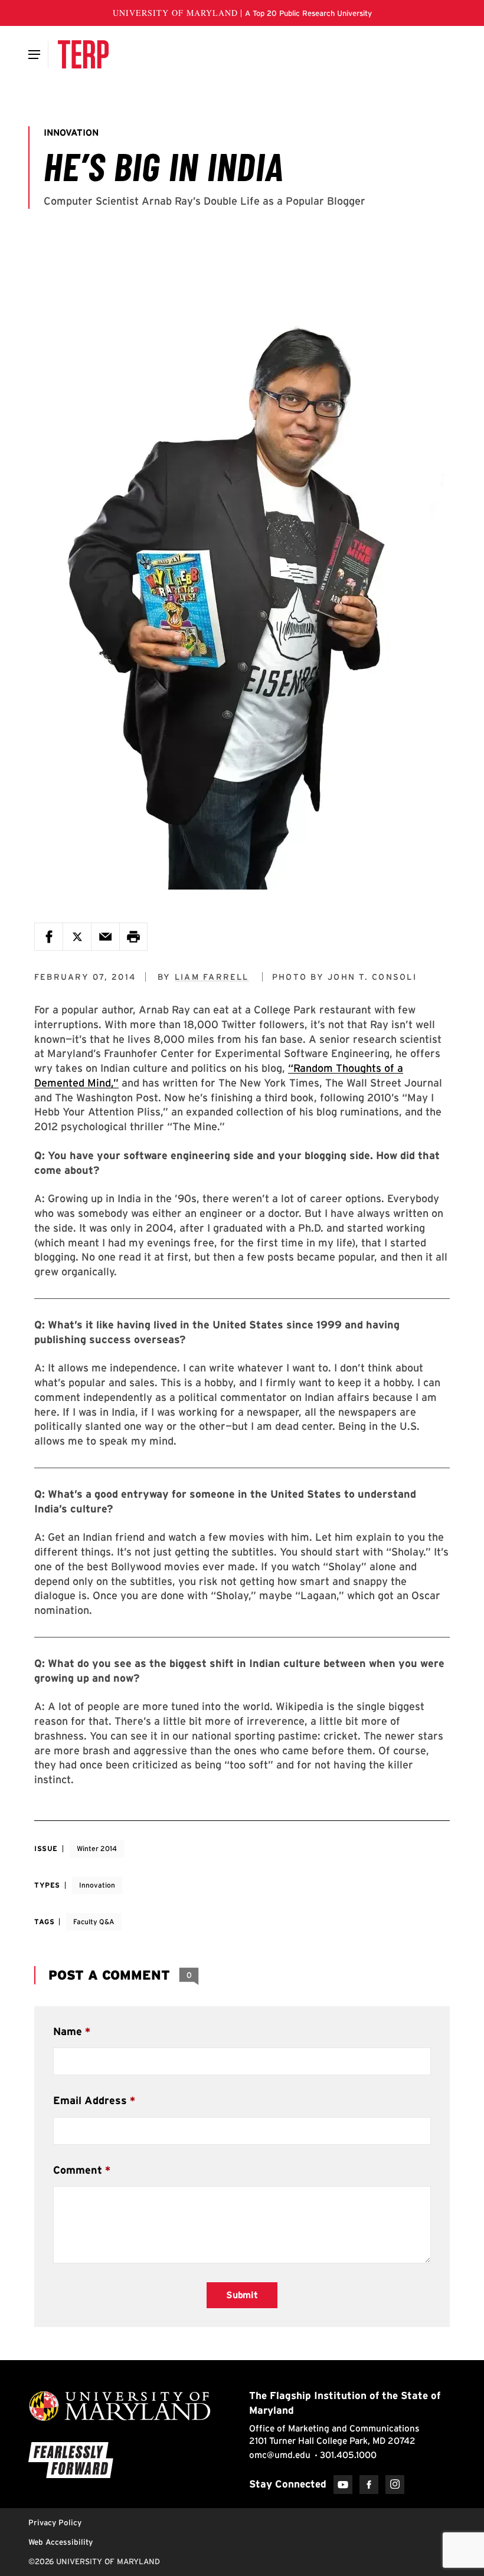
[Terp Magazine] (83, 54)
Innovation (97, 1885)
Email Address (90, 2100)
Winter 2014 (97, 1848)
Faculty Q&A (94, 1922)
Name (68, 2031)
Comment (78, 2170)
